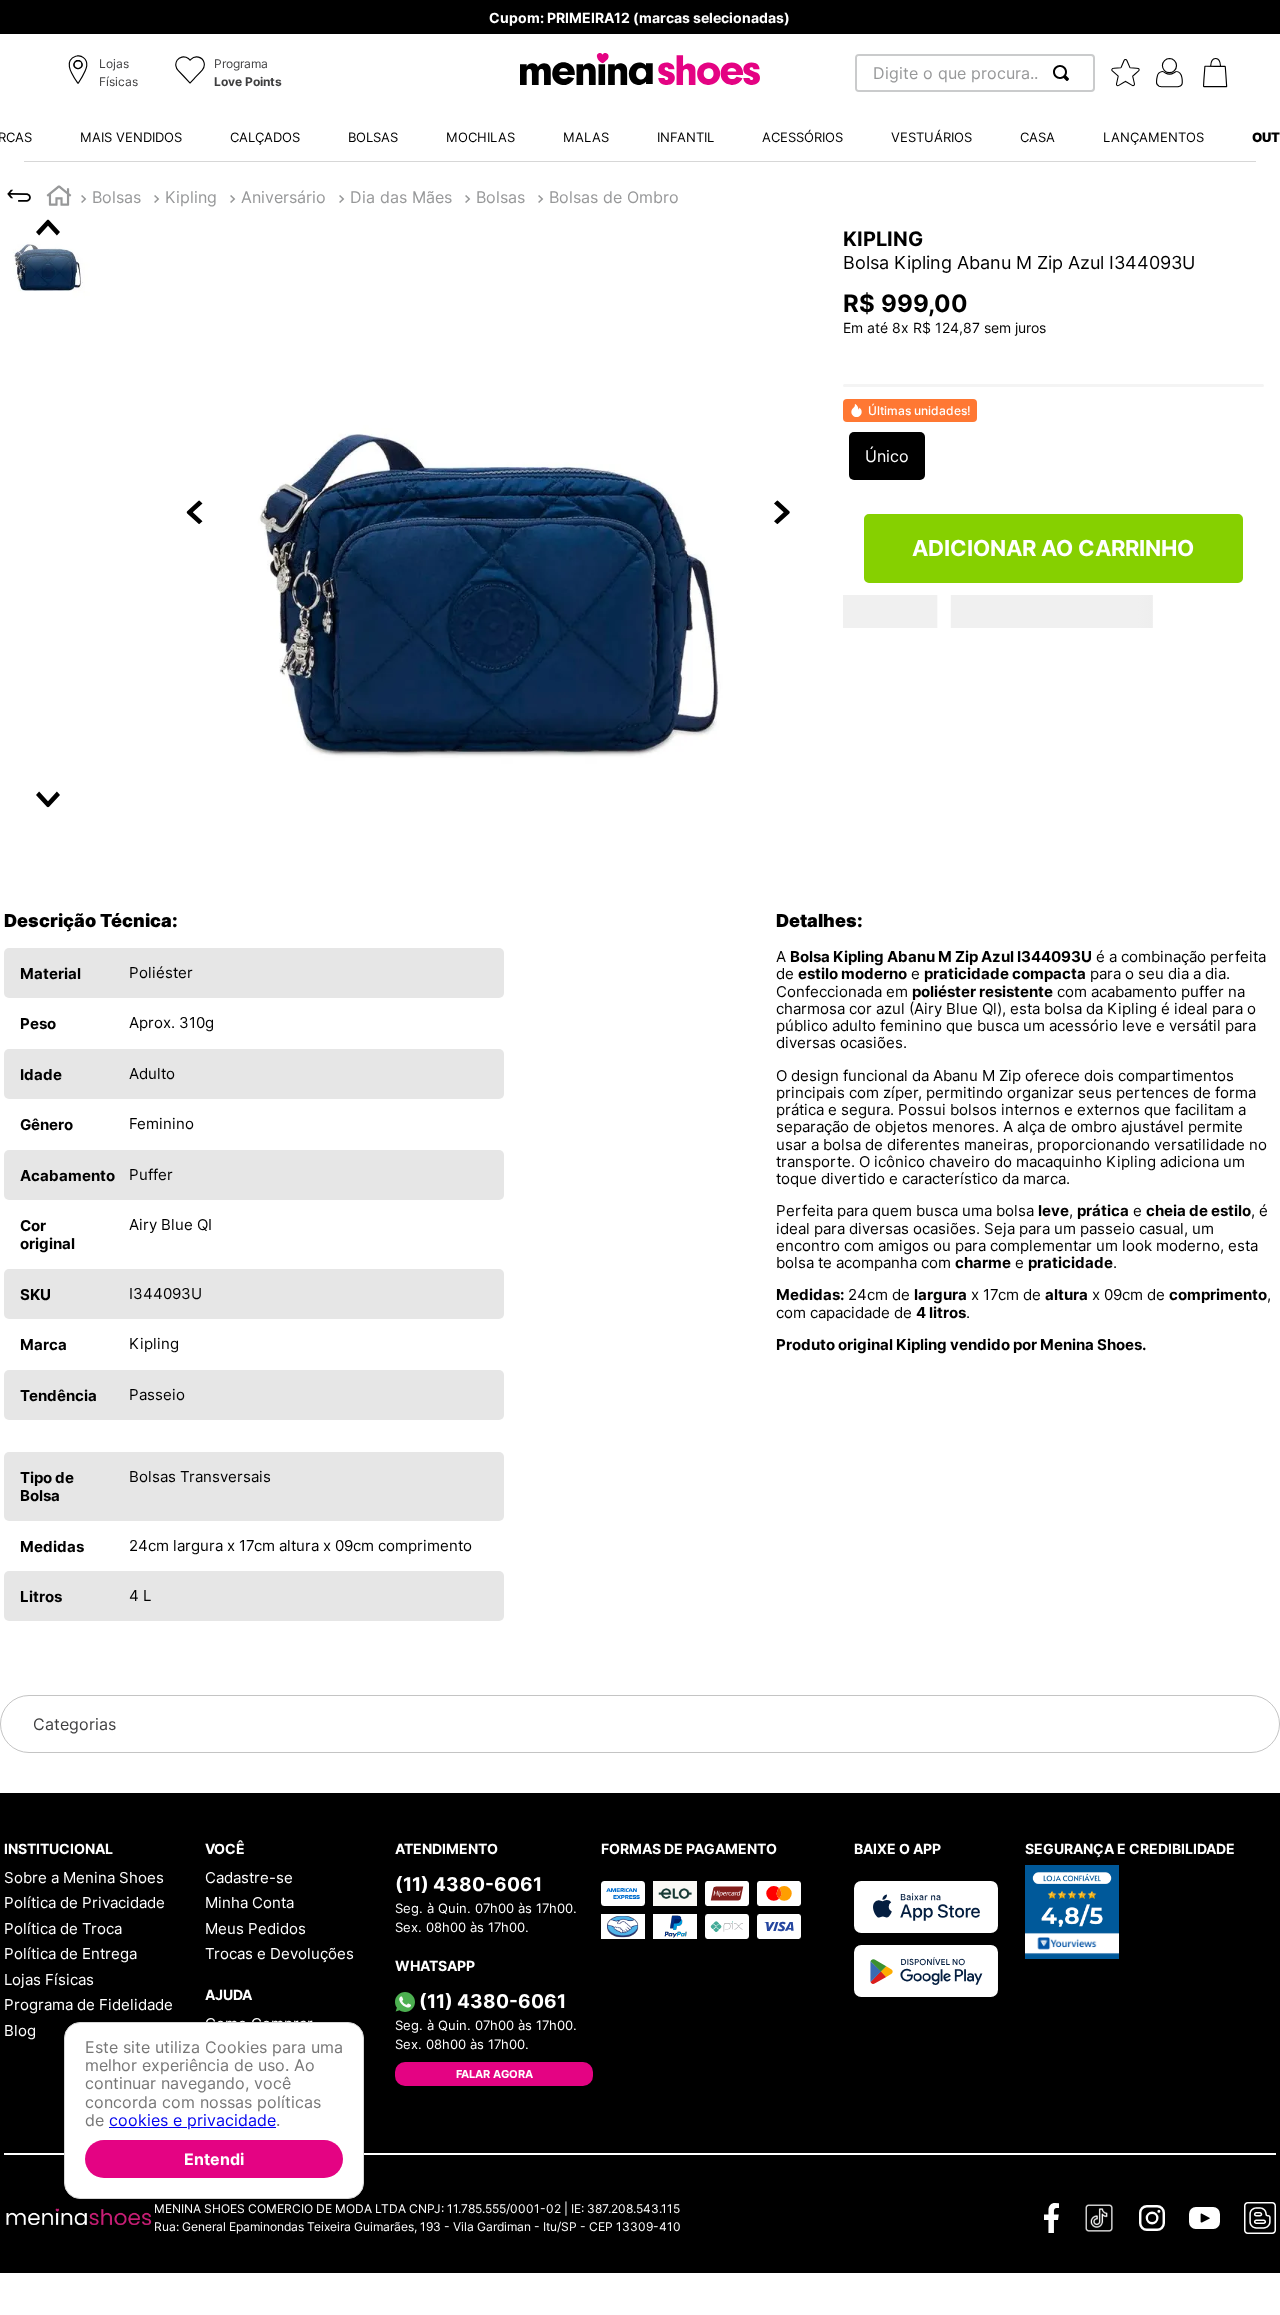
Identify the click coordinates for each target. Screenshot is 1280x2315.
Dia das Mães (401, 197)
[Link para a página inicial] (59, 198)
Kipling (191, 197)
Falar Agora (494, 2074)
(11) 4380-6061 (468, 1884)
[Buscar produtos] (1065, 73)
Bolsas (116, 197)
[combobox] (975, 73)
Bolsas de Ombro (614, 197)
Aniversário (283, 197)
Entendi (214, 2159)
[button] (105, 74)
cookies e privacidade (192, 2120)
